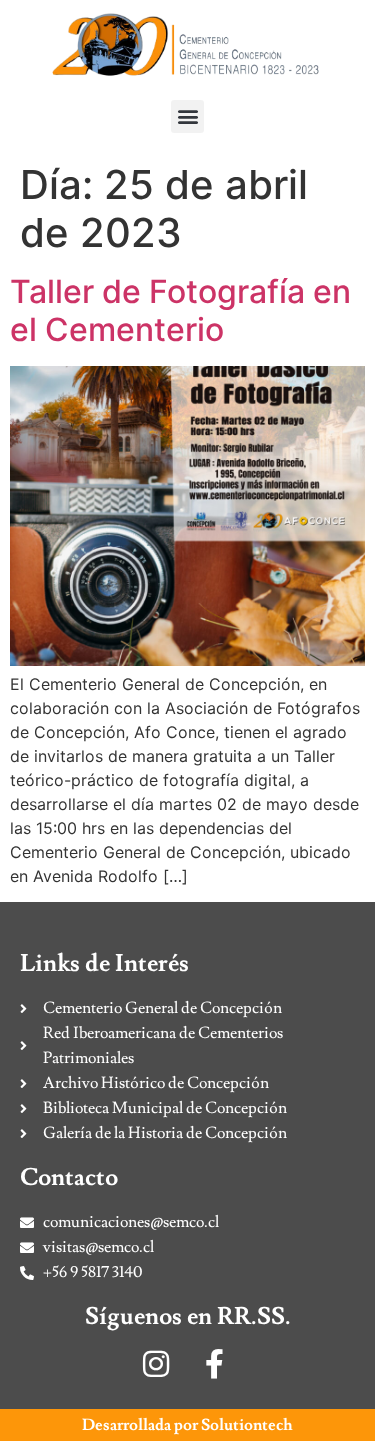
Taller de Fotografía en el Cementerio (180, 310)
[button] (187, 116)
